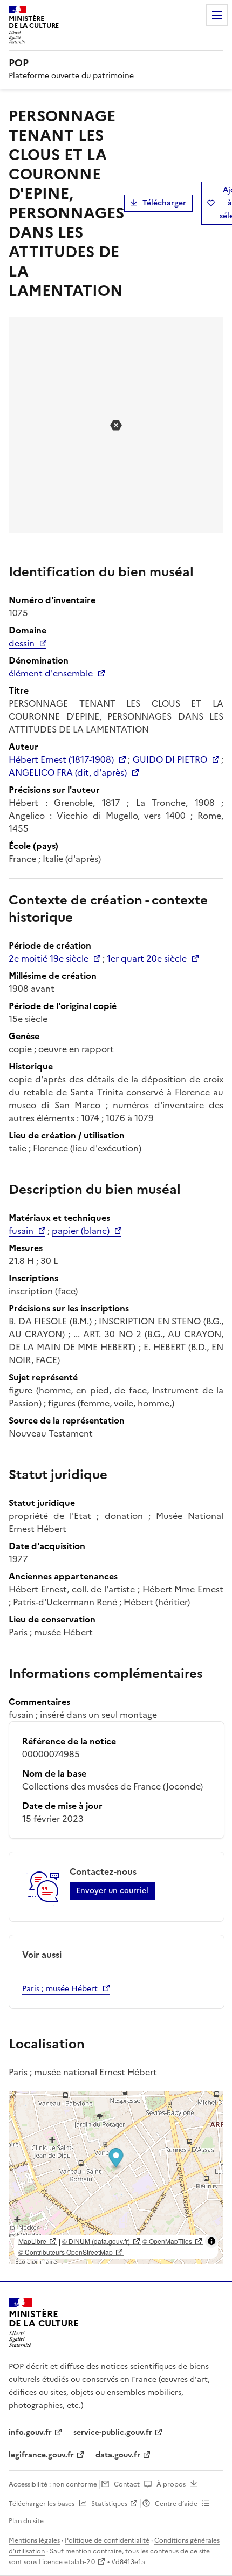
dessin (22, 643)
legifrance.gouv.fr (41, 2455)
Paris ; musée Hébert (60, 1989)
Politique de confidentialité (107, 2540)
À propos (171, 2484)
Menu (217, 15)
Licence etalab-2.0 (67, 2562)
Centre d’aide (176, 2504)
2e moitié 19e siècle (49, 958)
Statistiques (109, 2504)
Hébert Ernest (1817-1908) (61, 759)
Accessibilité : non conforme (53, 2484)
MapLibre (32, 2241)
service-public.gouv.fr (113, 2432)
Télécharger (164, 203)
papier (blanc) (81, 1231)
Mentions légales (34, 2540)
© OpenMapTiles (167, 2241)
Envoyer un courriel (112, 1891)
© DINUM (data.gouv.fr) (96, 2241)
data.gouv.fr (118, 2455)
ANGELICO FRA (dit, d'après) (68, 772)
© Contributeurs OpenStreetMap (66, 2252)
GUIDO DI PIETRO (170, 759)
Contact (127, 2484)
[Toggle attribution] (211, 2241)
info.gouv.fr (30, 2432)
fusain (21, 1231)
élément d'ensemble (51, 673)
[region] (116, 2178)
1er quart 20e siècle (147, 958)
